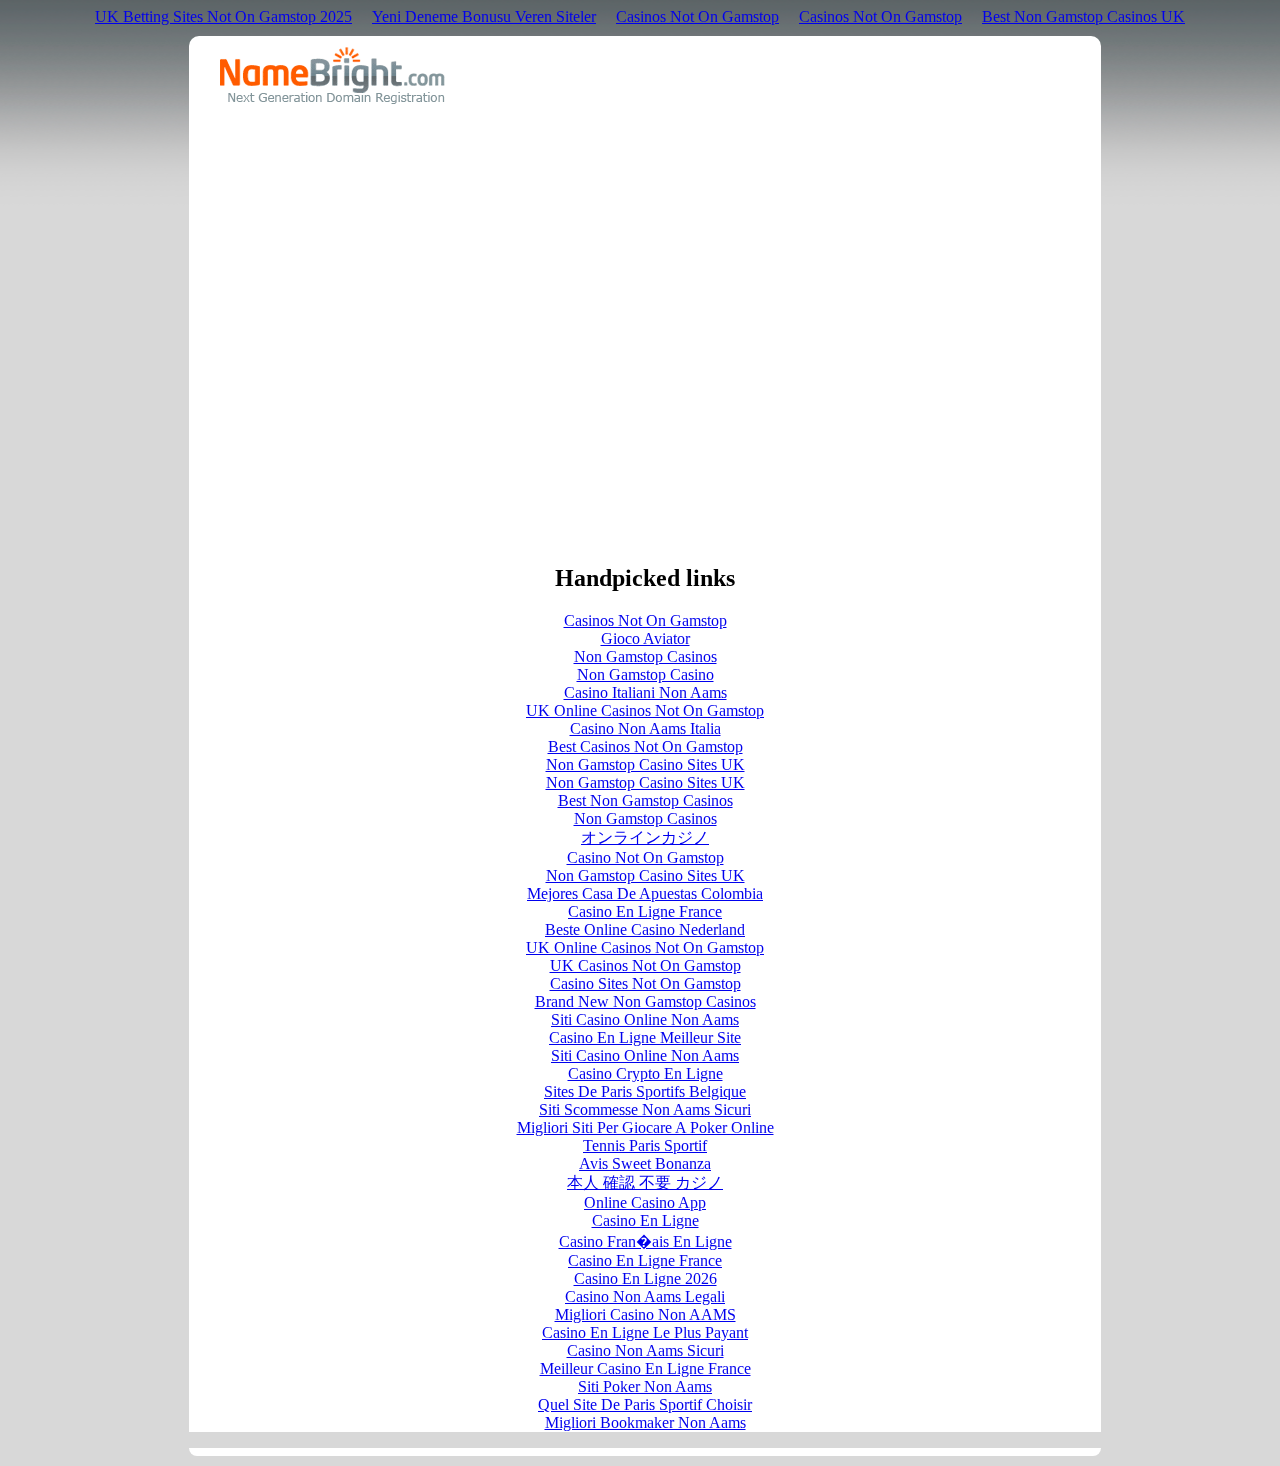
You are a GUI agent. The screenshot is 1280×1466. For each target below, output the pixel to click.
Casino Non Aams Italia (645, 728)
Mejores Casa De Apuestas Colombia (645, 893)
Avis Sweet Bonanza (645, 1163)
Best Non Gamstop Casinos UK (1083, 16)
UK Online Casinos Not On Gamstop (645, 710)
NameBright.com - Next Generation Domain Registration (332, 75)
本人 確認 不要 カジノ (645, 1182)
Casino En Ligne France (645, 911)
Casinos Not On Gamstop (697, 16)
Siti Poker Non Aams (645, 1386)
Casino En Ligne (645, 1220)
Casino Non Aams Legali (645, 1296)
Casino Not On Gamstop (645, 857)
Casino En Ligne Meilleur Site (645, 1037)
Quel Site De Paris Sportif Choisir (645, 1404)
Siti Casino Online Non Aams (645, 1019)
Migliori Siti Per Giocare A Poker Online (645, 1127)
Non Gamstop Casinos (645, 656)
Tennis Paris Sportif (645, 1145)
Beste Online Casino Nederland (645, 929)
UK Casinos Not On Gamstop (645, 965)
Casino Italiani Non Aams (645, 692)
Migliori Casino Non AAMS (645, 1314)
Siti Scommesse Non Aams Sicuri (645, 1109)
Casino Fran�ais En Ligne (645, 1241)
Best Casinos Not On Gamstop (645, 746)
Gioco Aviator (645, 638)
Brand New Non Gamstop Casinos (645, 1001)
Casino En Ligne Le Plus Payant (645, 1332)
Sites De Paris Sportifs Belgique (645, 1091)
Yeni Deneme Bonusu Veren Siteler (484, 16)
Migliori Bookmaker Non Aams (645, 1422)
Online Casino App (645, 1202)
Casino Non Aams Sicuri (645, 1350)
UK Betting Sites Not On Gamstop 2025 (223, 16)
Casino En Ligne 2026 (645, 1278)
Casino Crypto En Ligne (645, 1073)
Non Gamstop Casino (645, 674)
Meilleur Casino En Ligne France (645, 1368)
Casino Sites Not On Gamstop (645, 983)
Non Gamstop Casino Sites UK (645, 764)
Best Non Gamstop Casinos (645, 800)
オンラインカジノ (645, 837)
